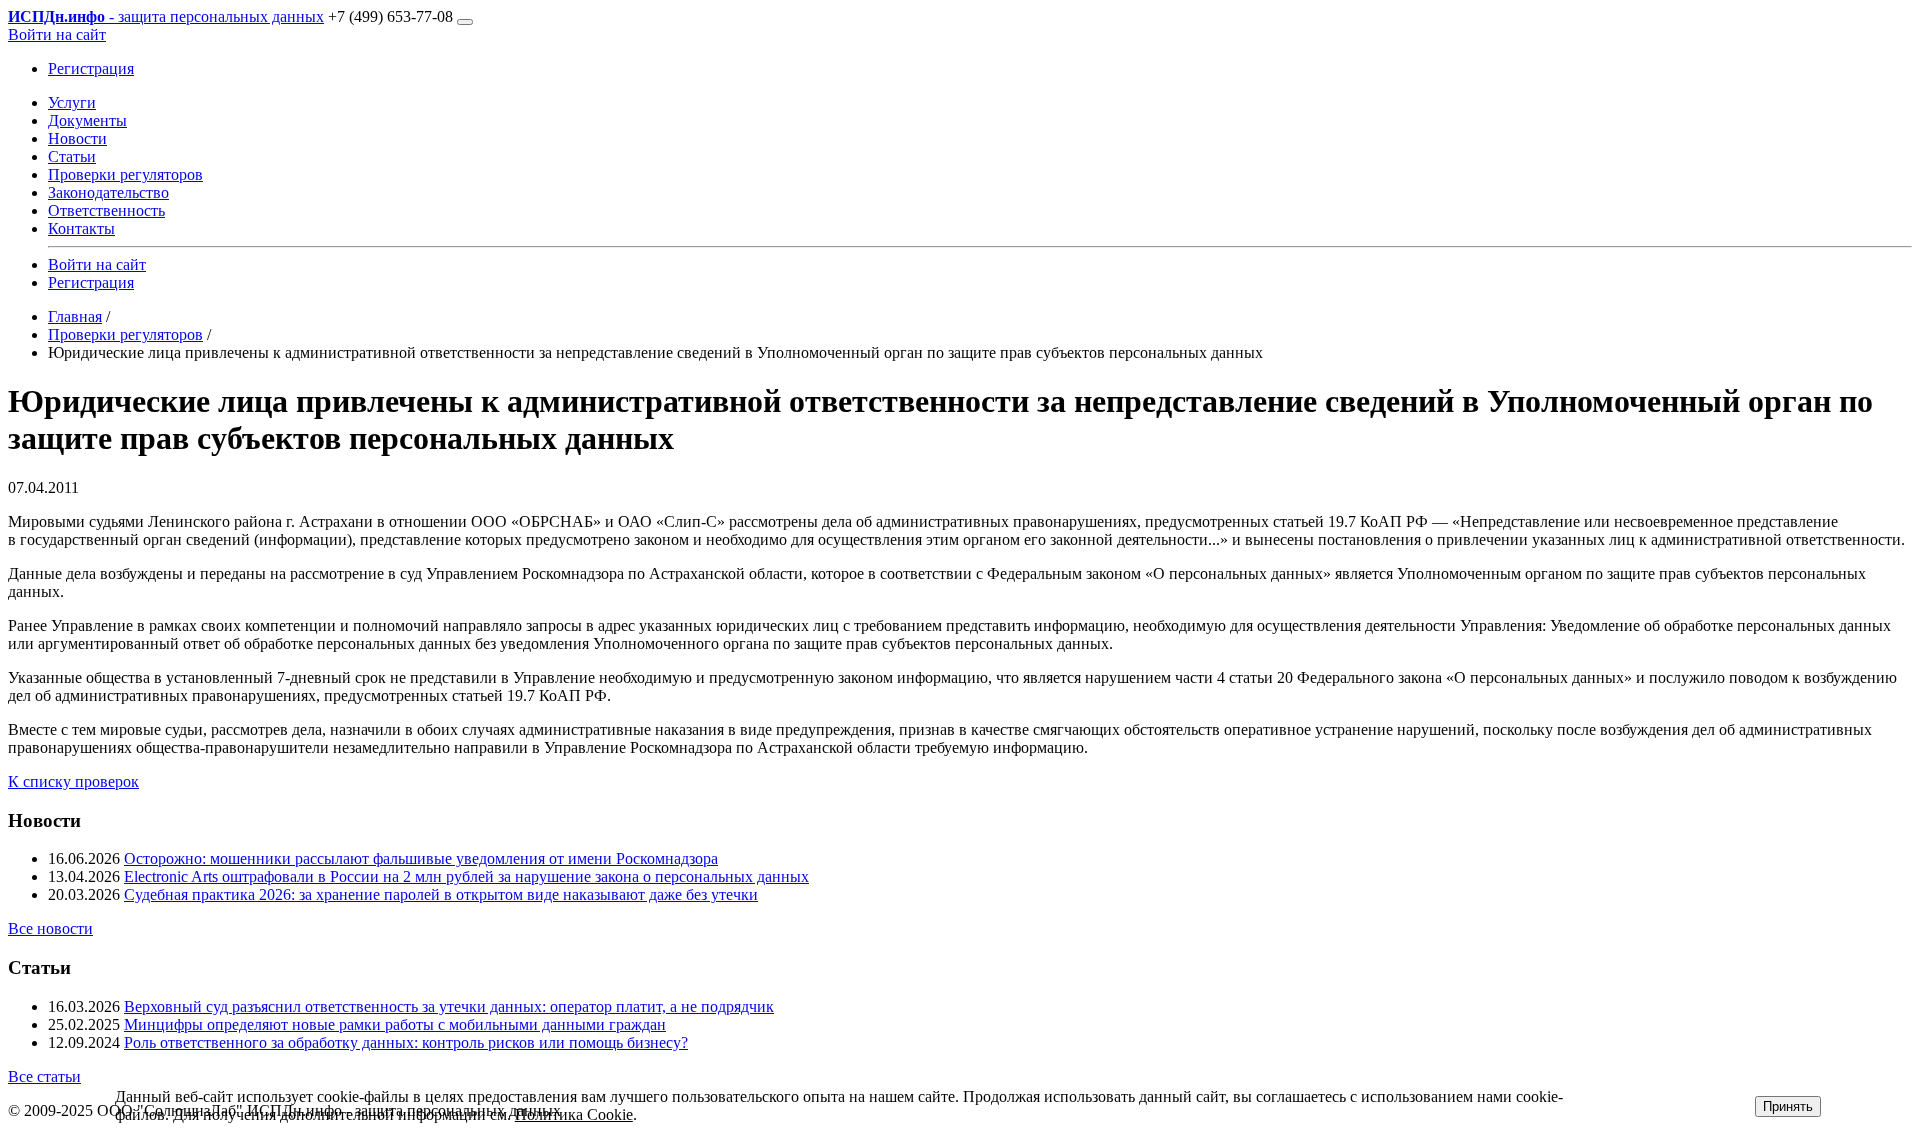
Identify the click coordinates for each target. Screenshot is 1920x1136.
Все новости (50, 928)
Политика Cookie (574, 1114)
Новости (77, 138)
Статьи (72, 156)
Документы (87, 120)
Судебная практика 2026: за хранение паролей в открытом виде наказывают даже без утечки (441, 894)
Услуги (72, 102)
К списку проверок (73, 781)
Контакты (81, 228)
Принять (1788, 1106)
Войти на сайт (57, 34)
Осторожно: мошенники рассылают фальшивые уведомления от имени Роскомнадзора (421, 858)
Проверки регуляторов (125, 174)
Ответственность (106, 210)
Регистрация (91, 68)
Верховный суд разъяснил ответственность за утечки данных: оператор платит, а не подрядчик (449, 1006)
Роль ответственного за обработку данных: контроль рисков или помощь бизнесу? (406, 1042)
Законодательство (108, 192)
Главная (75, 316)
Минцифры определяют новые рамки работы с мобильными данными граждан (395, 1024)
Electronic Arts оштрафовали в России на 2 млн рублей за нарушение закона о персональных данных (466, 876)
